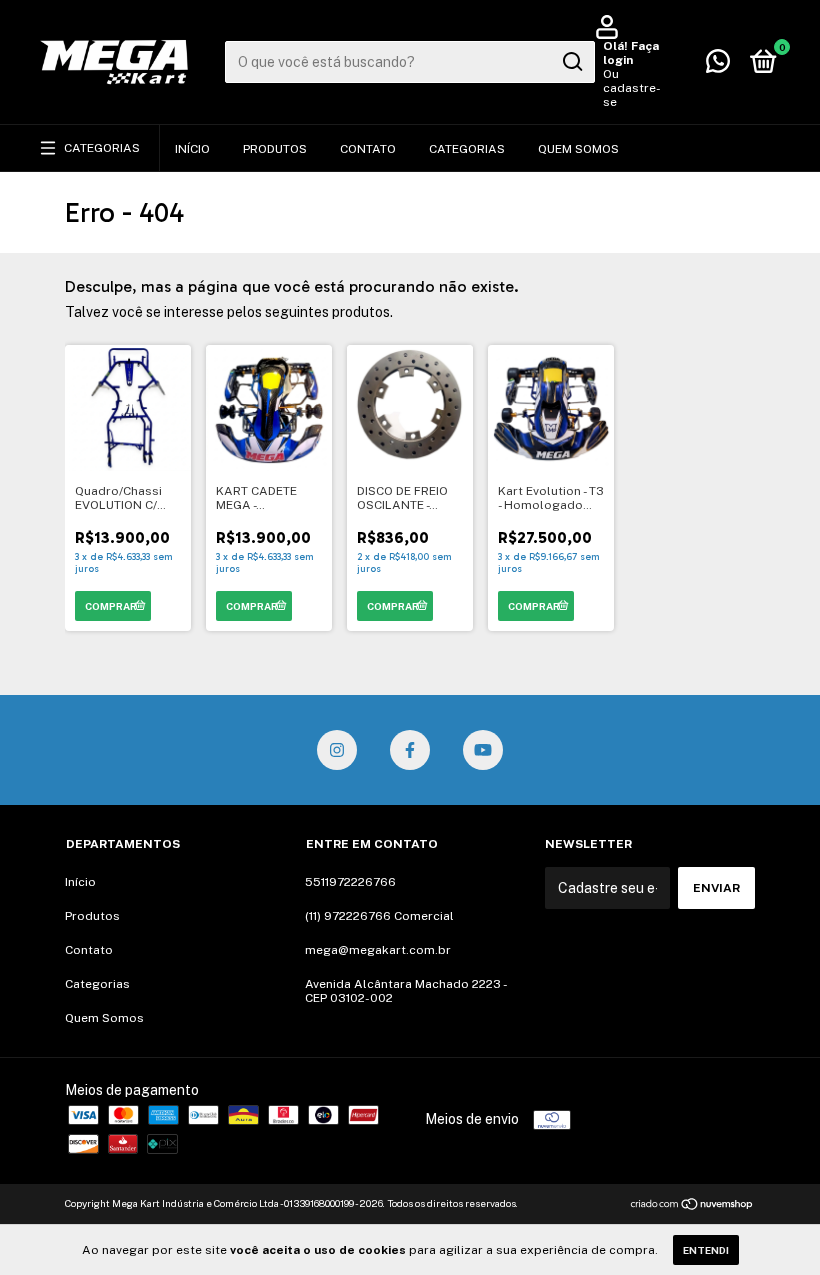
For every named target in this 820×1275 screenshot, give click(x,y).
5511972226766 (350, 882)
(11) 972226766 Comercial (379, 916)
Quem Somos (578, 149)
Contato (368, 149)
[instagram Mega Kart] (337, 750)
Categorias (102, 148)
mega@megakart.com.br (378, 950)
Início (192, 149)
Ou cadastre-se (632, 88)
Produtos (275, 149)
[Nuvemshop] (692, 1206)
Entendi (706, 1250)
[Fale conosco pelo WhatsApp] (718, 66)
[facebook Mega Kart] (410, 750)
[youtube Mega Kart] (483, 750)
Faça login (631, 53)
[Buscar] (571, 62)
